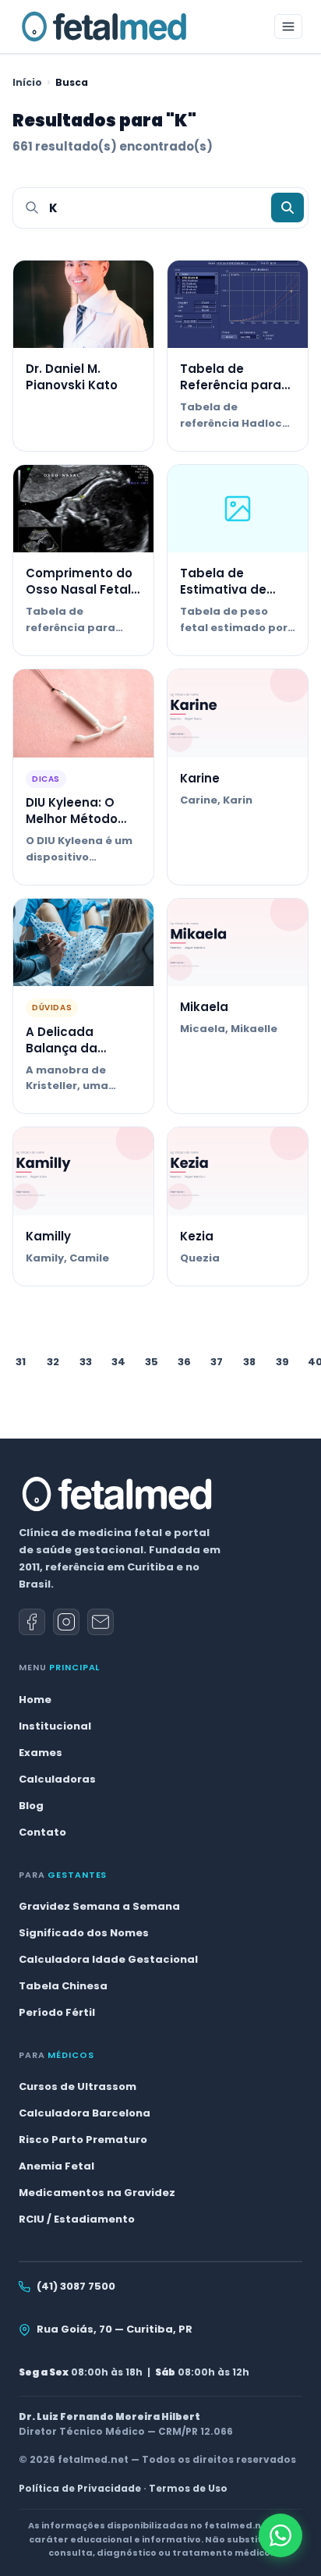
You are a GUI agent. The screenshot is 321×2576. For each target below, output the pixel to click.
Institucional (55, 1726)
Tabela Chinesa (63, 1986)
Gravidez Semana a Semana (99, 1906)
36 (184, 1362)
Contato (42, 1832)
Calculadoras (57, 1779)
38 (249, 1362)
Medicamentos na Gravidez (97, 2193)
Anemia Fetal (56, 2166)
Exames (41, 1753)
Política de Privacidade (80, 2488)
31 (21, 1362)
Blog (31, 1806)
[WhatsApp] (280, 2535)
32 (53, 1362)
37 (217, 1362)
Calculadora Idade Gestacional (108, 1959)
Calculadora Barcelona (85, 2113)
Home (35, 1700)
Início (27, 82)
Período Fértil (57, 2012)
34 (118, 1362)
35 (152, 1362)
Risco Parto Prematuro (83, 2140)
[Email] (101, 1622)
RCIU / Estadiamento (77, 2219)
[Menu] (288, 27)
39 (282, 1362)
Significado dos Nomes (84, 1933)
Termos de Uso (188, 2488)
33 (86, 1362)
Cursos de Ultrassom (78, 2086)
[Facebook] (32, 1622)
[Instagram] (66, 1622)
